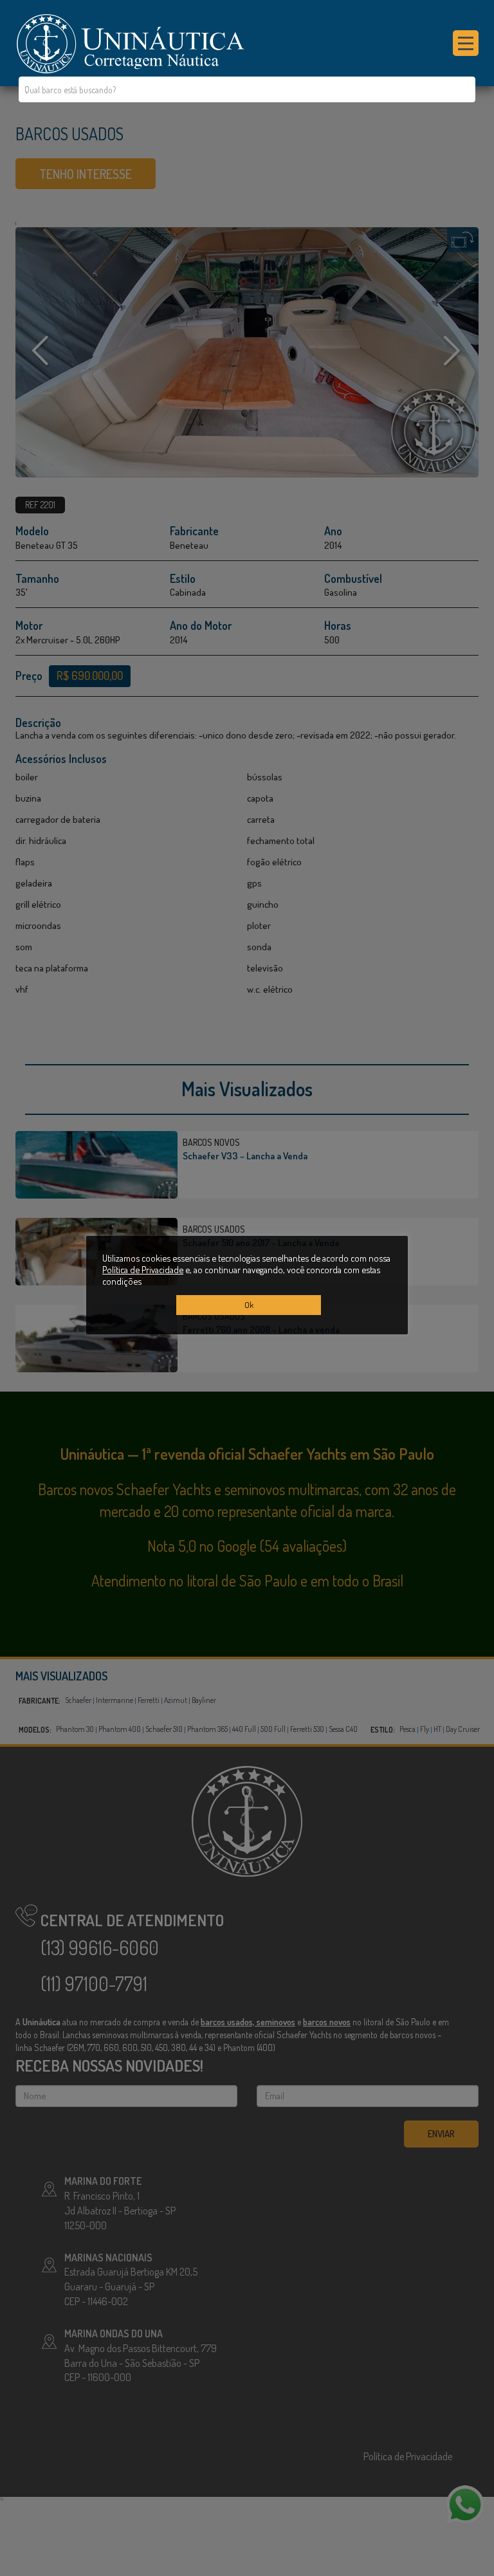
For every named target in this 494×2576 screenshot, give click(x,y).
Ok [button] (249, 1305)
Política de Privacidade (143, 1269)
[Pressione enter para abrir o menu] (466, 43)
